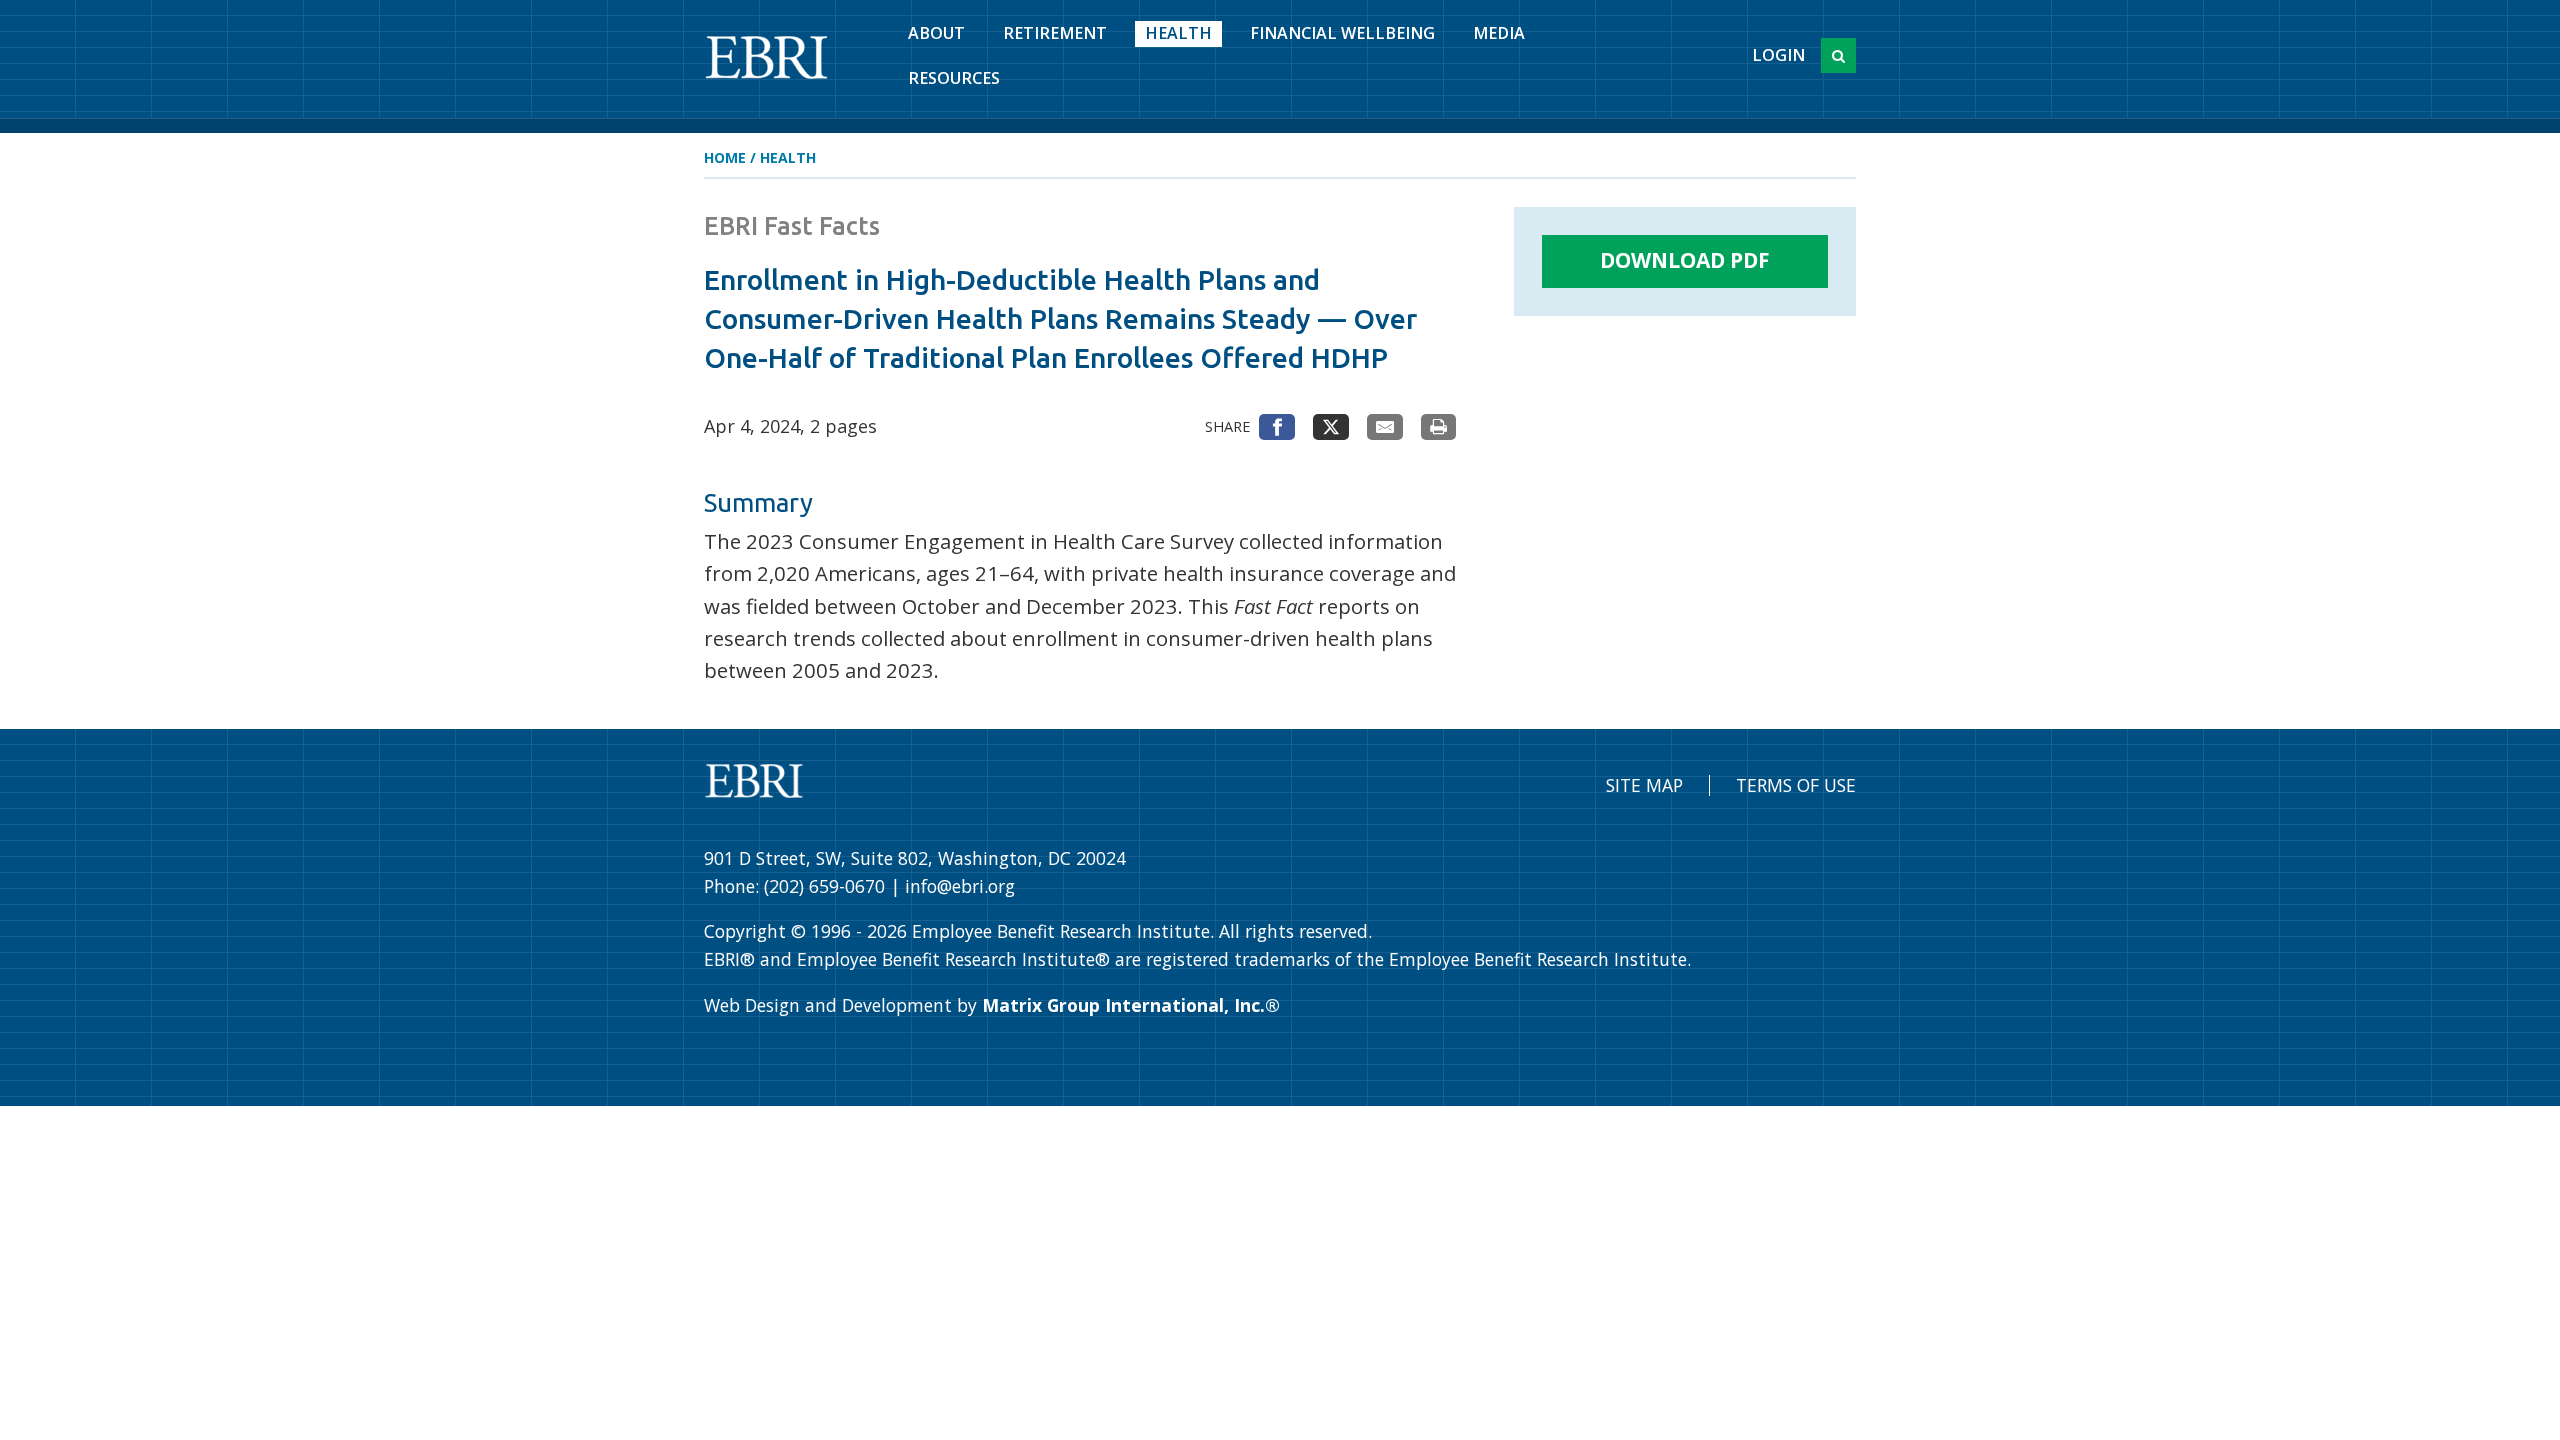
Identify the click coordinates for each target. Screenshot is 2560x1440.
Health (1178, 33)
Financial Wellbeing (1342, 33)
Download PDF (1685, 260)
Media (1499, 33)
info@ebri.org (960, 886)
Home (725, 157)
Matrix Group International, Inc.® (1131, 1005)
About (936, 33)
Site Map (1644, 785)
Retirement (1055, 33)
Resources (954, 78)
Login (1778, 55)
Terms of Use (1796, 785)
